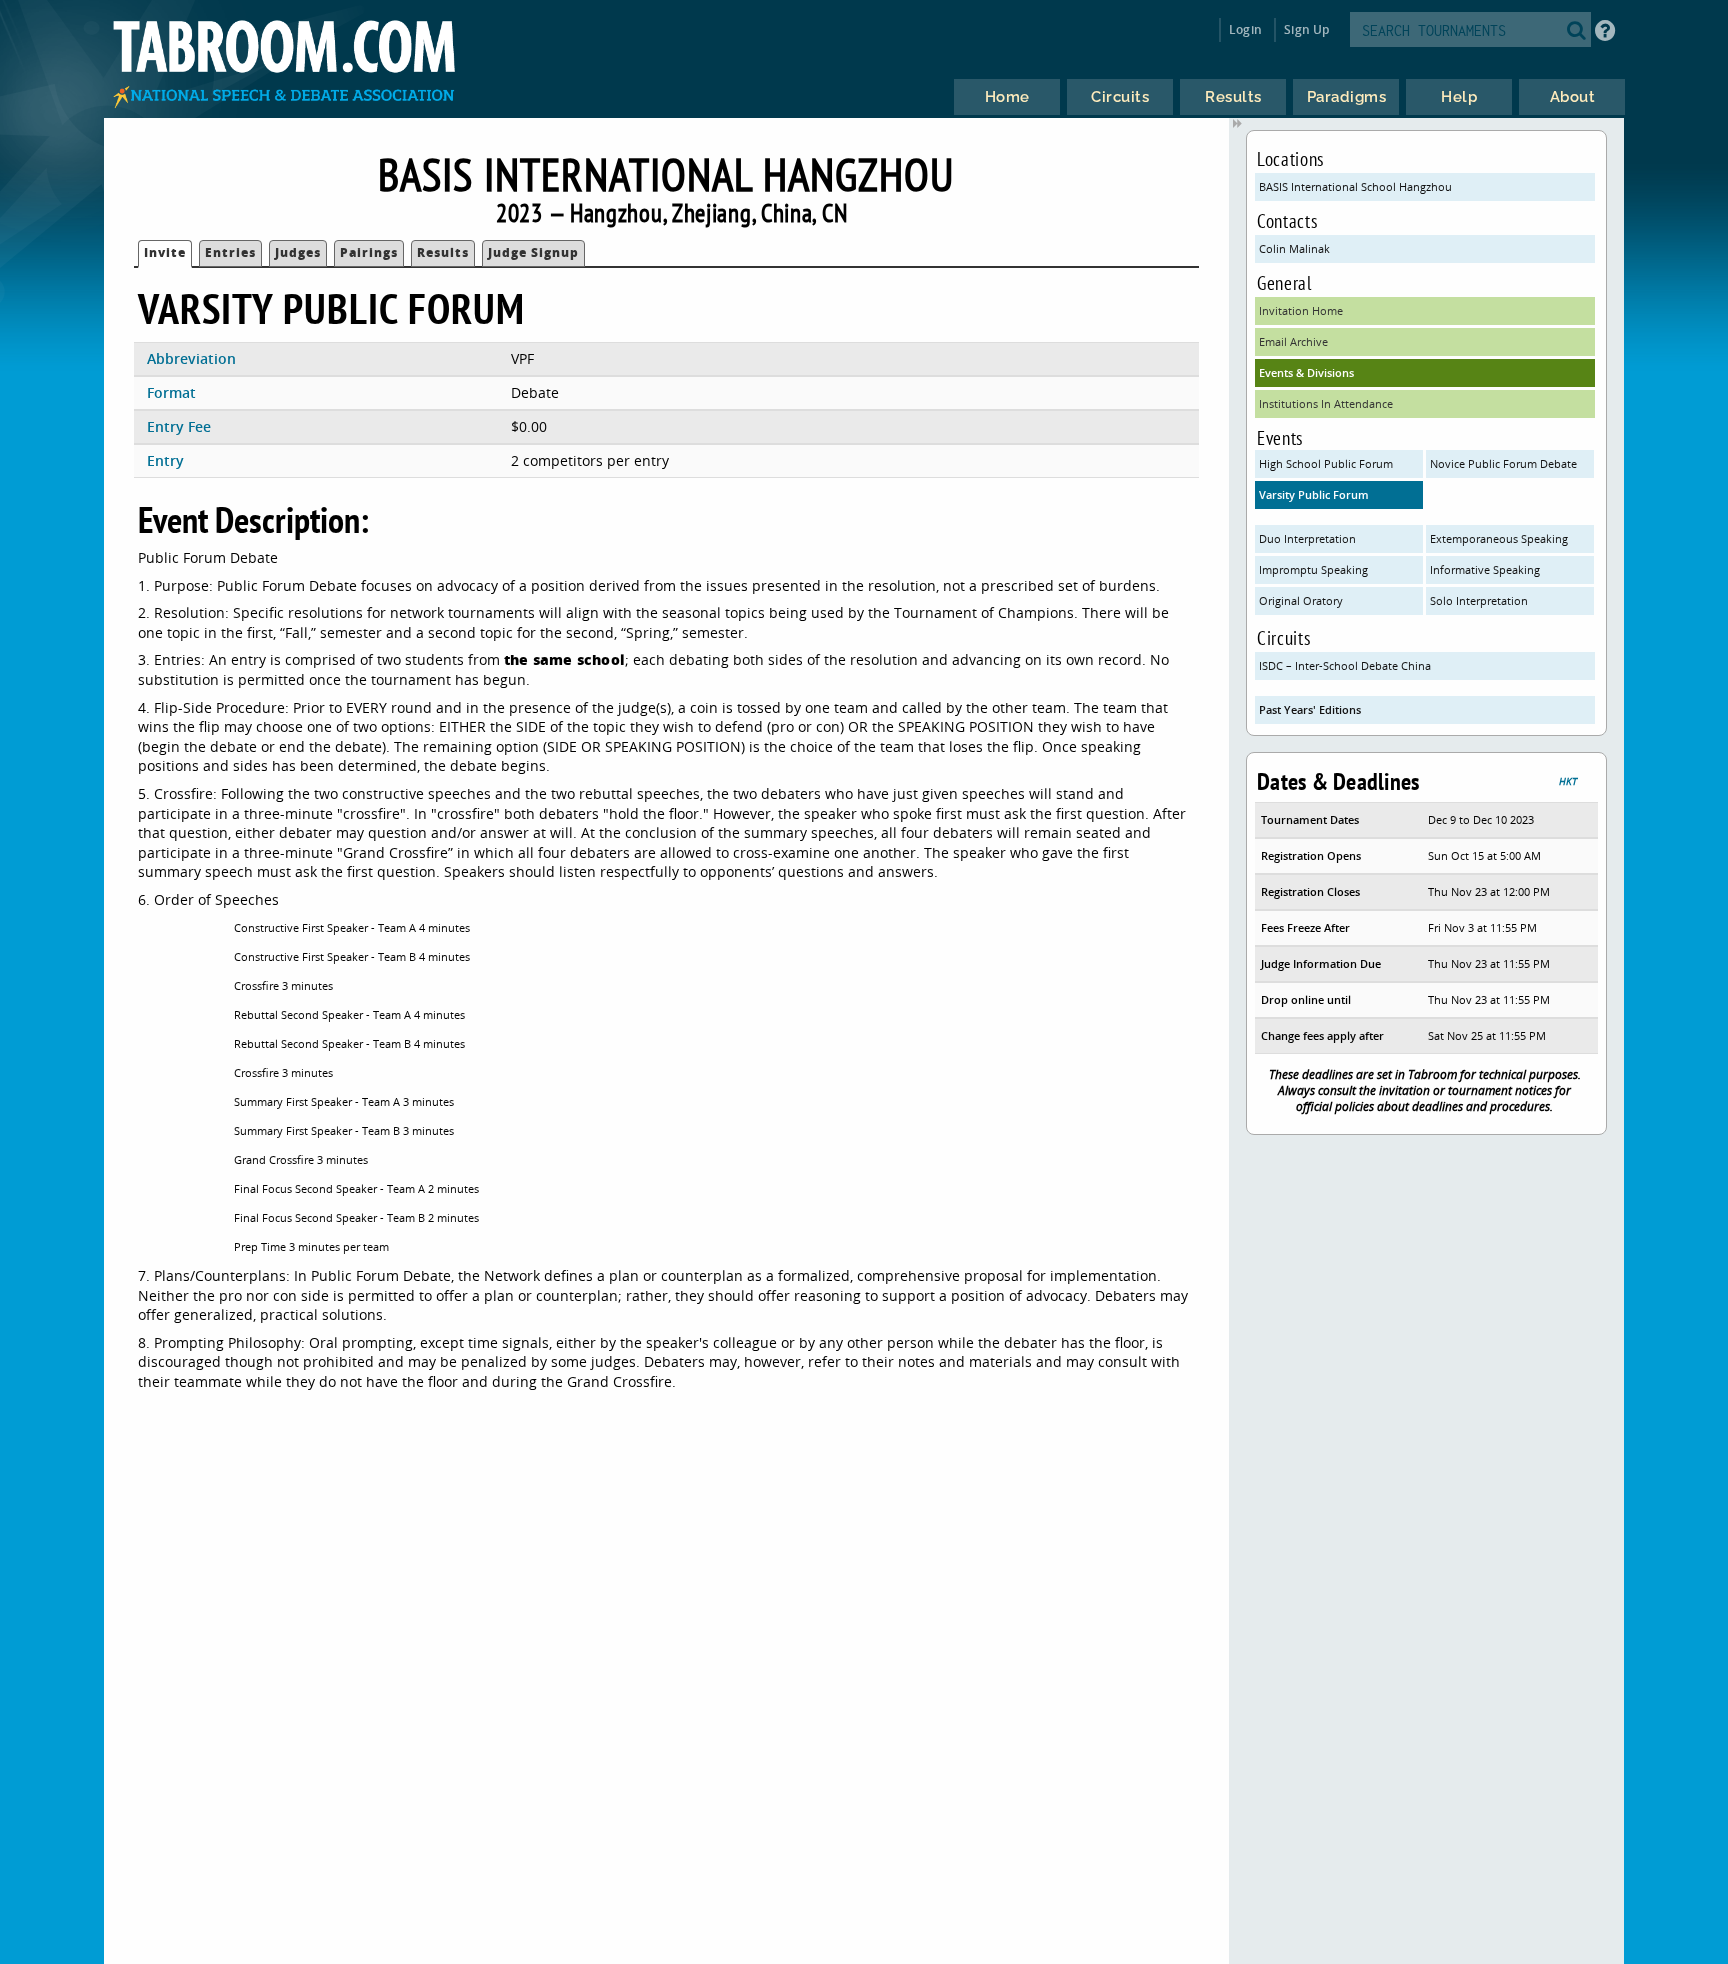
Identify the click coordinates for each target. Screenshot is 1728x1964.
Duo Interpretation (1307, 538)
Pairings (369, 252)
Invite (165, 252)
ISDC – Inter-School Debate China (1345, 665)
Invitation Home (1301, 310)
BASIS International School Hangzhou (1355, 186)
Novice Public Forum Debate (1503, 463)
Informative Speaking (1485, 569)
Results (443, 252)
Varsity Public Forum (1314, 494)
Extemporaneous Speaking (1499, 538)
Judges (298, 252)
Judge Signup (533, 252)
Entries (230, 252)
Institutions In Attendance (1326, 403)
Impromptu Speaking (1313, 569)
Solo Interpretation (1479, 600)
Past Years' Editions (1310, 709)
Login (1245, 29)
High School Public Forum (1326, 463)
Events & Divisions (1306, 372)
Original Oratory (1301, 600)
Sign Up (1306, 29)
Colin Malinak (1294, 248)
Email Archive (1293, 341)
